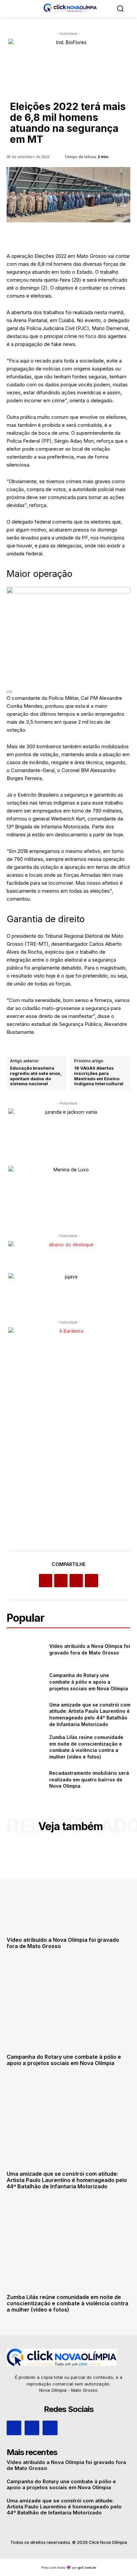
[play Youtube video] (9, 692)
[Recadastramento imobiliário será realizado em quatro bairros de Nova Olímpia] (25, 1780)
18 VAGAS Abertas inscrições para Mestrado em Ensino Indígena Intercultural (99, 1076)
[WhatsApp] (91, 1581)
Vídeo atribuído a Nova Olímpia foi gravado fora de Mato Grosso (63, 1943)
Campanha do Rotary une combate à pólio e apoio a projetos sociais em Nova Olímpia (89, 1682)
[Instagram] (32, 2428)
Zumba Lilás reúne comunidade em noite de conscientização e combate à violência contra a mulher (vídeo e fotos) (86, 1747)
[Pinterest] (76, 1581)
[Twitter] (61, 1581)
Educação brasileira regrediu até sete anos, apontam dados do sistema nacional (36, 1076)
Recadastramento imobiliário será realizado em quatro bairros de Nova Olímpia (89, 1779)
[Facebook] (46, 1581)
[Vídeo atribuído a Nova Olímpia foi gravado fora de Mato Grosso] (25, 1650)
